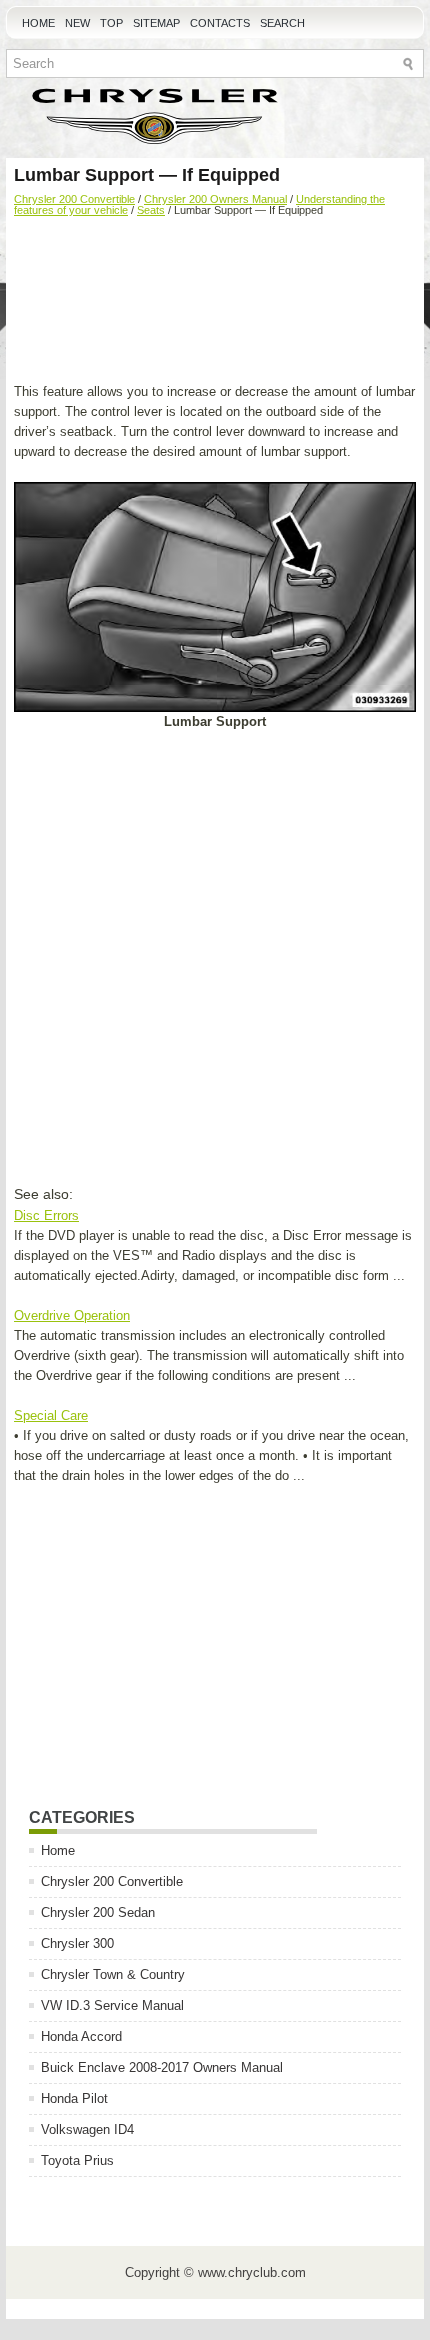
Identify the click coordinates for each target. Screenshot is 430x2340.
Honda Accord (81, 2036)
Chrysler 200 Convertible (74, 199)
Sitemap (156, 23)
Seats (151, 210)
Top (111, 23)
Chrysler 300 (77, 1943)
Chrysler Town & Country (113, 1974)
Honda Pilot (74, 2098)
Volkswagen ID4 (87, 2129)
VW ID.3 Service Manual (112, 2005)
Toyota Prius (77, 2160)
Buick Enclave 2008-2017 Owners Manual (162, 2067)
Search (282, 23)
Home (38, 23)
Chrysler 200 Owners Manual (215, 199)
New (77, 23)
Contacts (220, 23)
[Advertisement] (215, 302)
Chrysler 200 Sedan (98, 1912)
